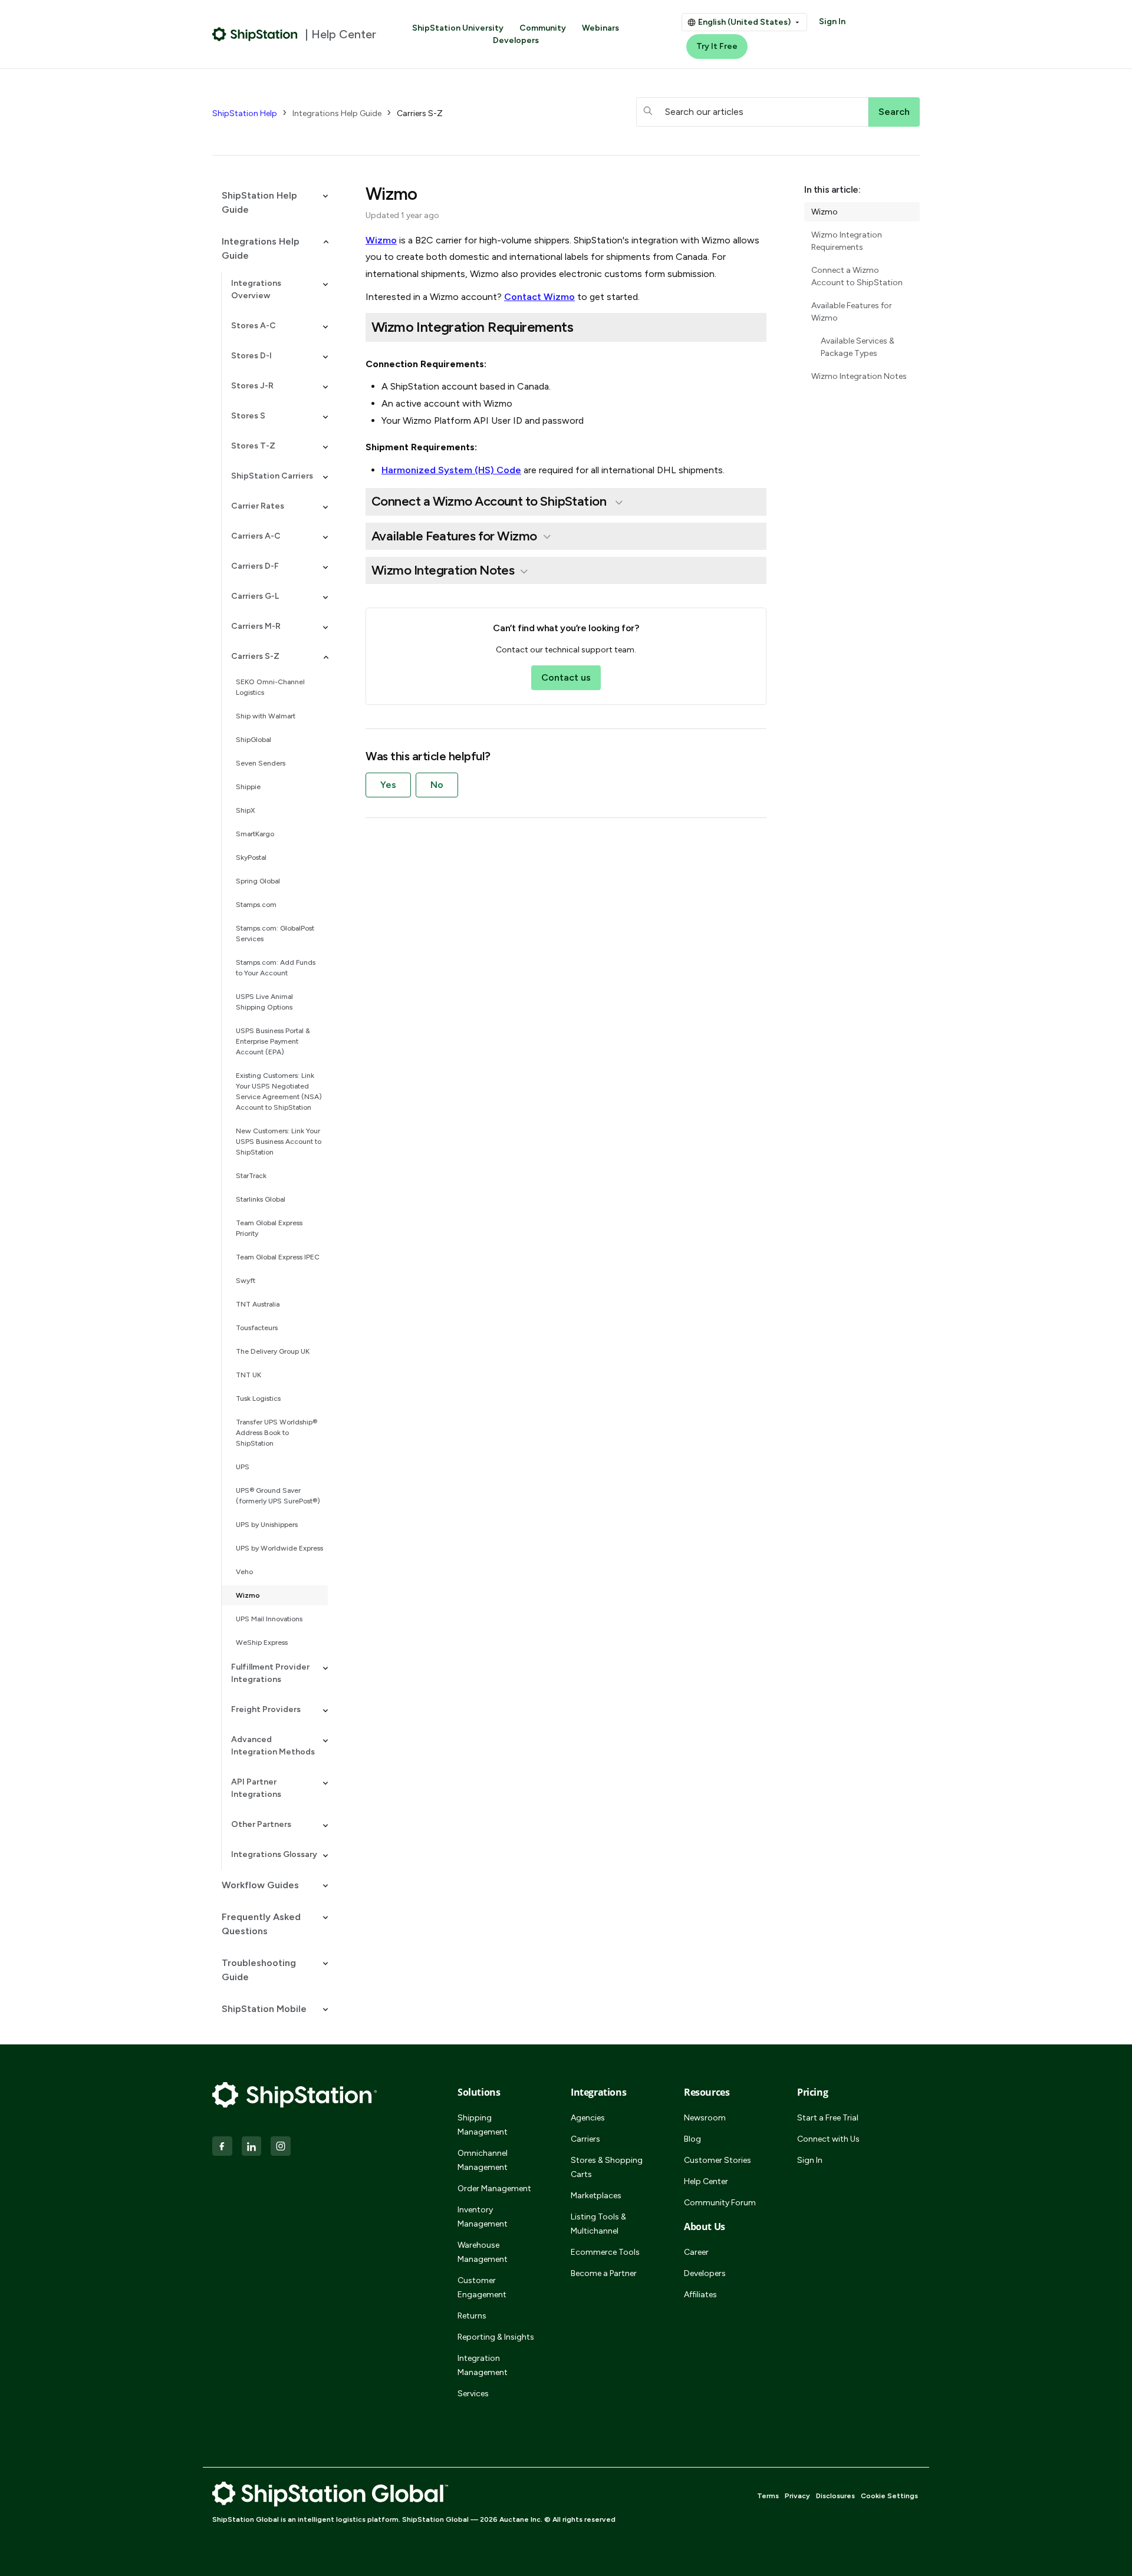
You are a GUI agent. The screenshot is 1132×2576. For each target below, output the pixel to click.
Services (473, 2394)
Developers (516, 40)
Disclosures (835, 2496)
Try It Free (717, 46)
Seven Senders (261, 763)
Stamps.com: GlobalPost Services (275, 934)
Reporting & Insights (496, 2337)
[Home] (255, 34)
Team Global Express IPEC (278, 1257)
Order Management (494, 2189)
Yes (388, 785)
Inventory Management (483, 2217)
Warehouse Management (483, 2252)
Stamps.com (256, 905)
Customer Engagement (482, 2288)
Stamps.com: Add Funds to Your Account (276, 968)
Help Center (706, 2181)
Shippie (248, 787)
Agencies (588, 2118)
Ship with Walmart (266, 716)
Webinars (600, 28)
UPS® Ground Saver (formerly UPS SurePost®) (278, 1496)
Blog (692, 2139)
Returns (472, 2316)
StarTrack (251, 1176)
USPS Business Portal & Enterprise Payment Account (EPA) (273, 1041)
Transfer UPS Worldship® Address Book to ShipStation (277, 1433)
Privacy (797, 2496)
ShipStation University (458, 28)
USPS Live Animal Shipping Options (264, 1002)
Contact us (566, 677)
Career (696, 2252)
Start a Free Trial (828, 2118)
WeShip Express (262, 1642)
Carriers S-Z (420, 113)
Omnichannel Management (483, 2160)
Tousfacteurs (257, 1328)
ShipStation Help (245, 113)
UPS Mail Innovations (269, 1619)
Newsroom (705, 2118)
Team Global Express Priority (269, 1228)
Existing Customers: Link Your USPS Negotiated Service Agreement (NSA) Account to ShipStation (279, 1091)
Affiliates (700, 2295)
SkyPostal (251, 857)
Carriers (585, 2139)
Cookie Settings (889, 2496)
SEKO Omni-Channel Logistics (270, 687)
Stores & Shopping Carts (607, 2167)
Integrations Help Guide (337, 113)
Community (543, 28)
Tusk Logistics (258, 1399)
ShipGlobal (254, 740)
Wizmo (248, 1595)
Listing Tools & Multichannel (598, 2224)
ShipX (246, 810)
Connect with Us (828, 2139)
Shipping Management (483, 2125)
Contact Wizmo (539, 297)
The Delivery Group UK (273, 1351)
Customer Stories (718, 2160)
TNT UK (249, 1375)
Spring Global (258, 881)
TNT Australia (258, 1304)
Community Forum (720, 2203)
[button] (270, 203)
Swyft (246, 1281)
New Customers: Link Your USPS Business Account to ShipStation (279, 1142)
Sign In (832, 22)
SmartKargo (255, 834)
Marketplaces (596, 2196)
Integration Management (483, 2365)
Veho (244, 1572)
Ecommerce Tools (605, 2252)
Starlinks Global (261, 1199)
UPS (243, 1467)
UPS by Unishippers (267, 1525)
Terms (768, 2496)
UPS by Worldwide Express (279, 1548)
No (437, 785)
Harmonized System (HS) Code (451, 470)
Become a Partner (604, 2273)
